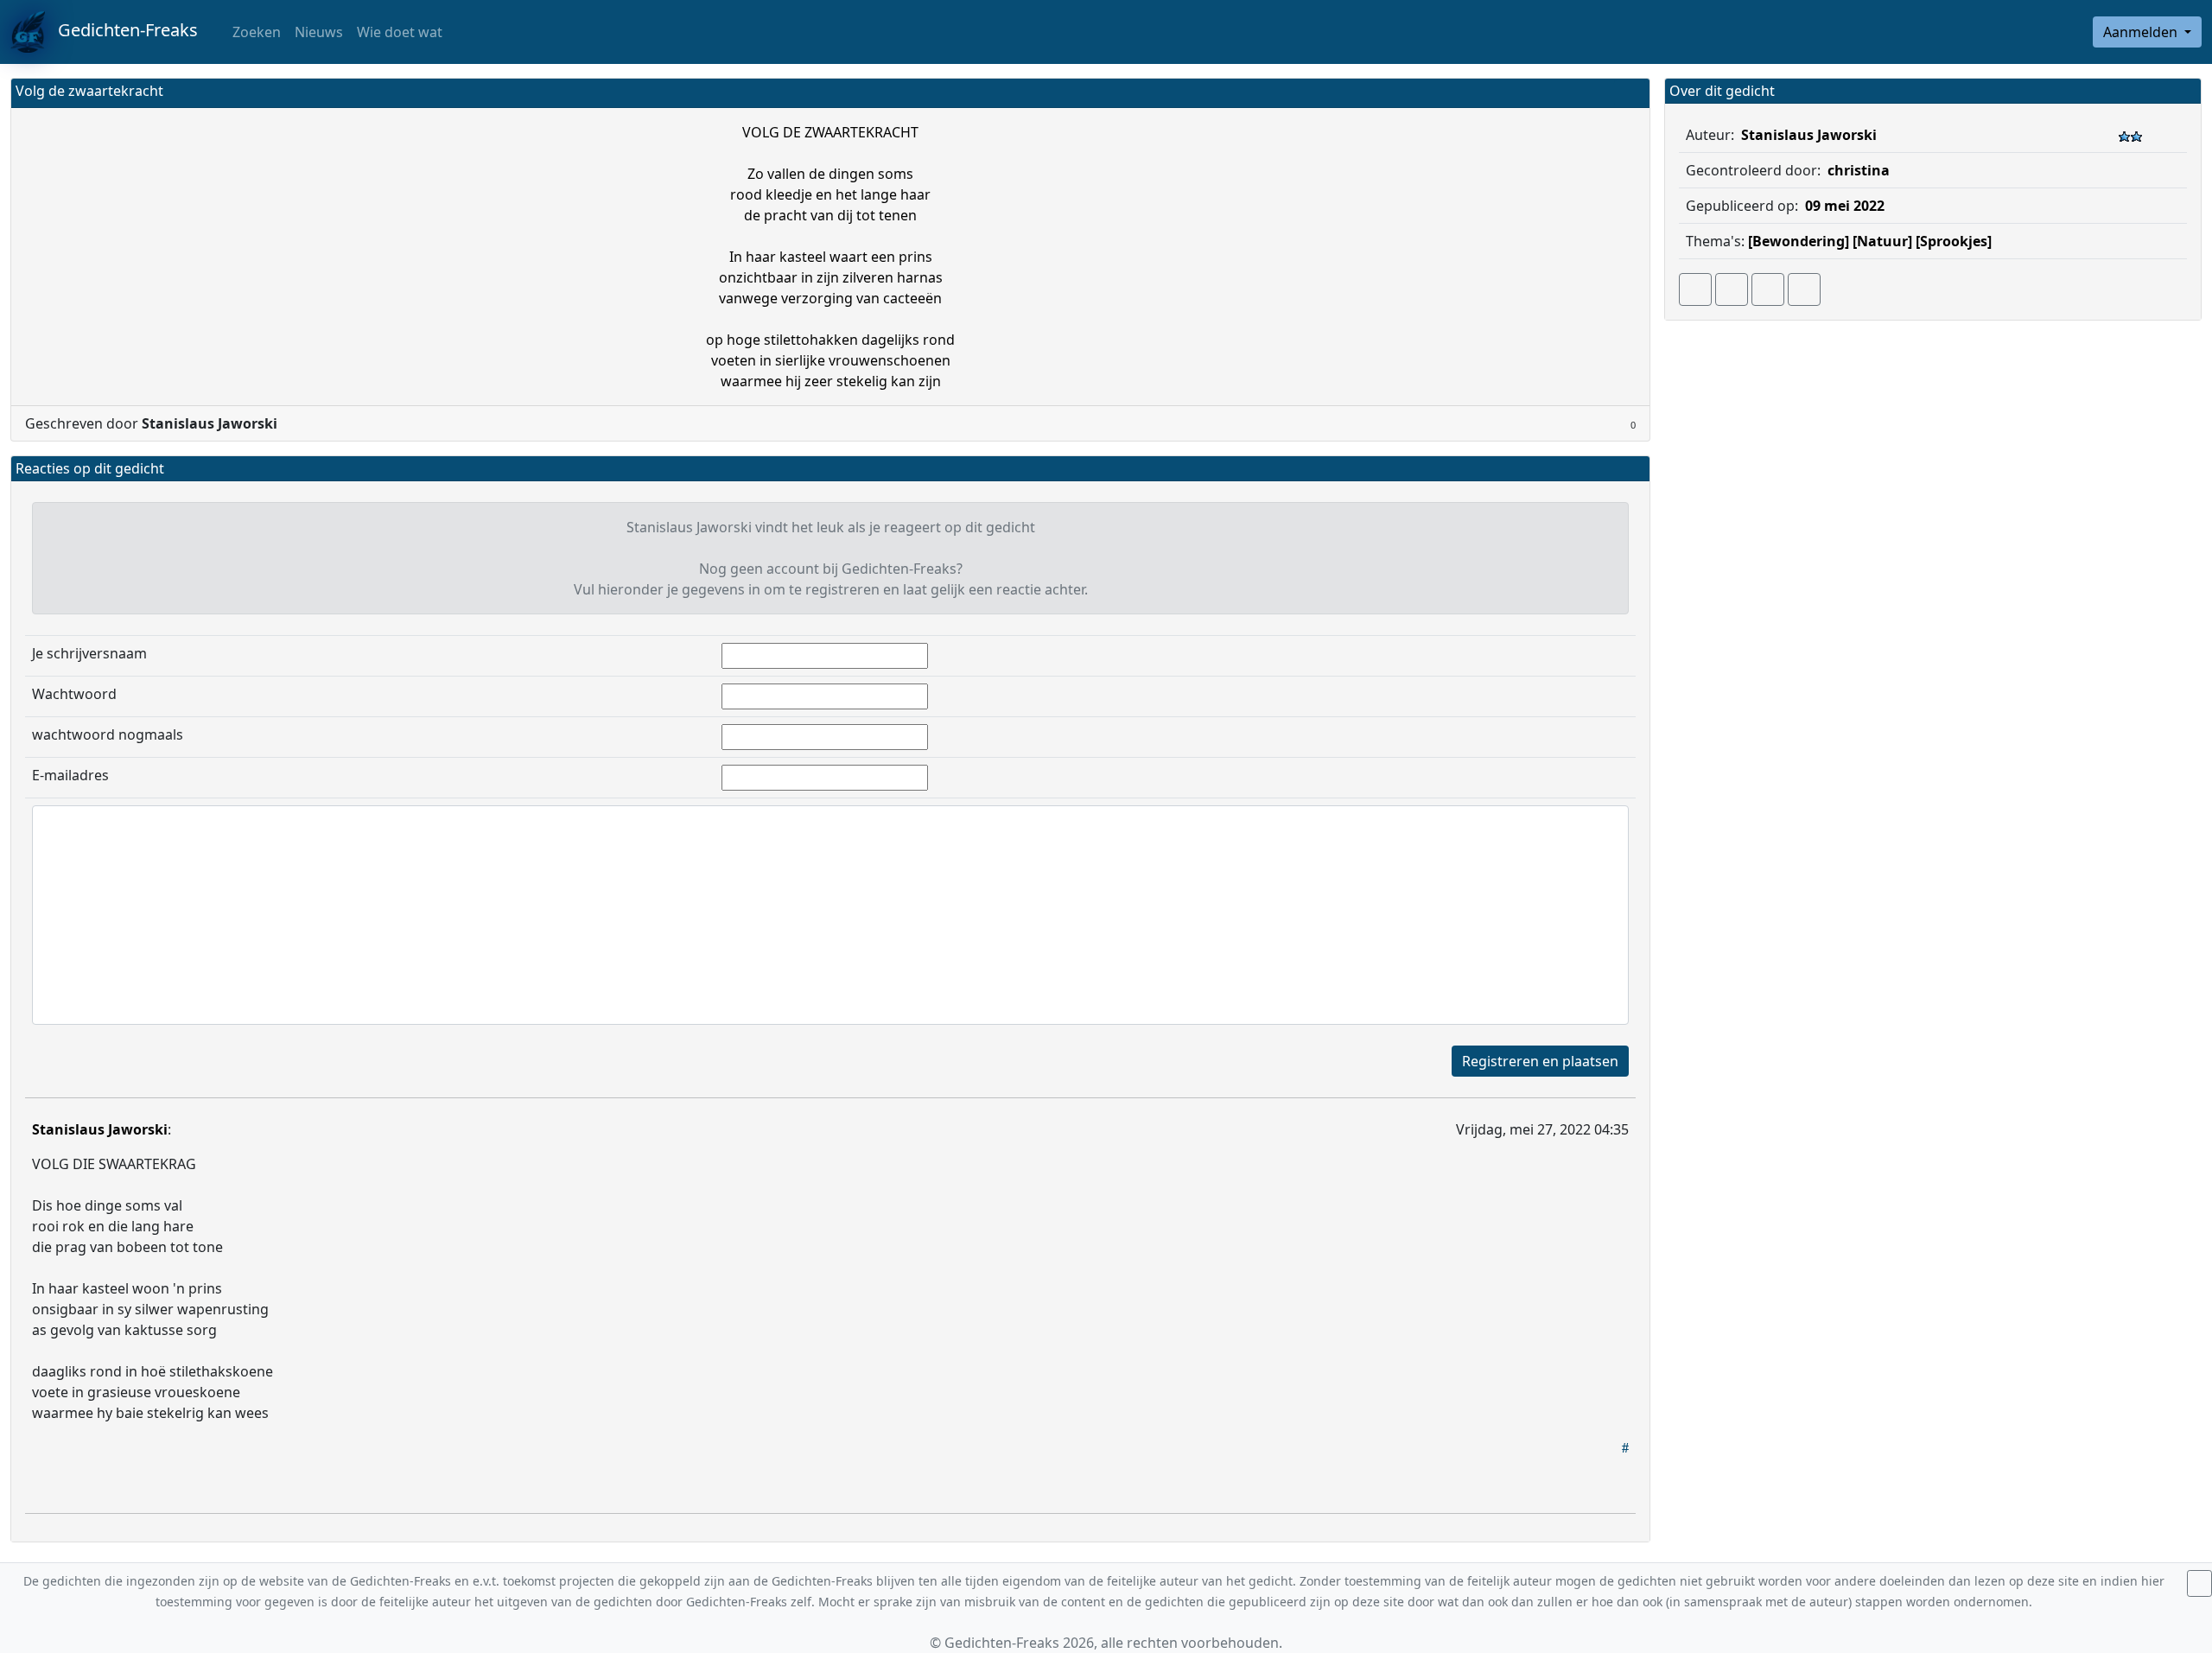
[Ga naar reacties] (1695, 289)
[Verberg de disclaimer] (2199, 1583)
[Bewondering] (1799, 241)
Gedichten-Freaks (121, 30)
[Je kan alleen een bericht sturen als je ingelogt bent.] (1804, 289)
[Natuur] (1882, 241)
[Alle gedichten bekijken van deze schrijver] (1768, 289)
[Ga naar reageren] (1732, 289)
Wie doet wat (400, 32)
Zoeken (255, 32)
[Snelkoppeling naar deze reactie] (1625, 1447)
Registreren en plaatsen (1540, 1061)
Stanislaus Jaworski (100, 1129)
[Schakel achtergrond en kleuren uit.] (1630, 93)
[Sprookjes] (1954, 241)
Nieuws (319, 32)
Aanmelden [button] (2142, 32)
